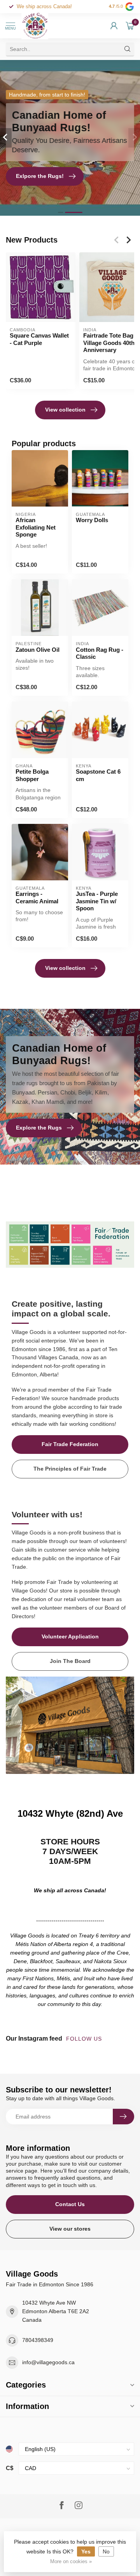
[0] (130, 26)
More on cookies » (71, 2562)
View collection (65, 410)
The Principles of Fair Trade (70, 1469)
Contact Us (70, 2204)
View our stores (70, 2229)
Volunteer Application (70, 1636)
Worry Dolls (92, 520)
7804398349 (38, 2340)
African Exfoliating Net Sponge (36, 527)
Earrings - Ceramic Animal (37, 897)
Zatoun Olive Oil (38, 650)
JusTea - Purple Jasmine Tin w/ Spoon (97, 901)
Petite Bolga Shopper (32, 775)
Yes (86, 2551)
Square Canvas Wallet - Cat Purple (39, 339)
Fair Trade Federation (70, 1444)
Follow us (85, 2039)
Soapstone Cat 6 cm (98, 775)
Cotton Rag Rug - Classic (100, 653)
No (106, 2551)
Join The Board (70, 1661)
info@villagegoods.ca (48, 2362)
